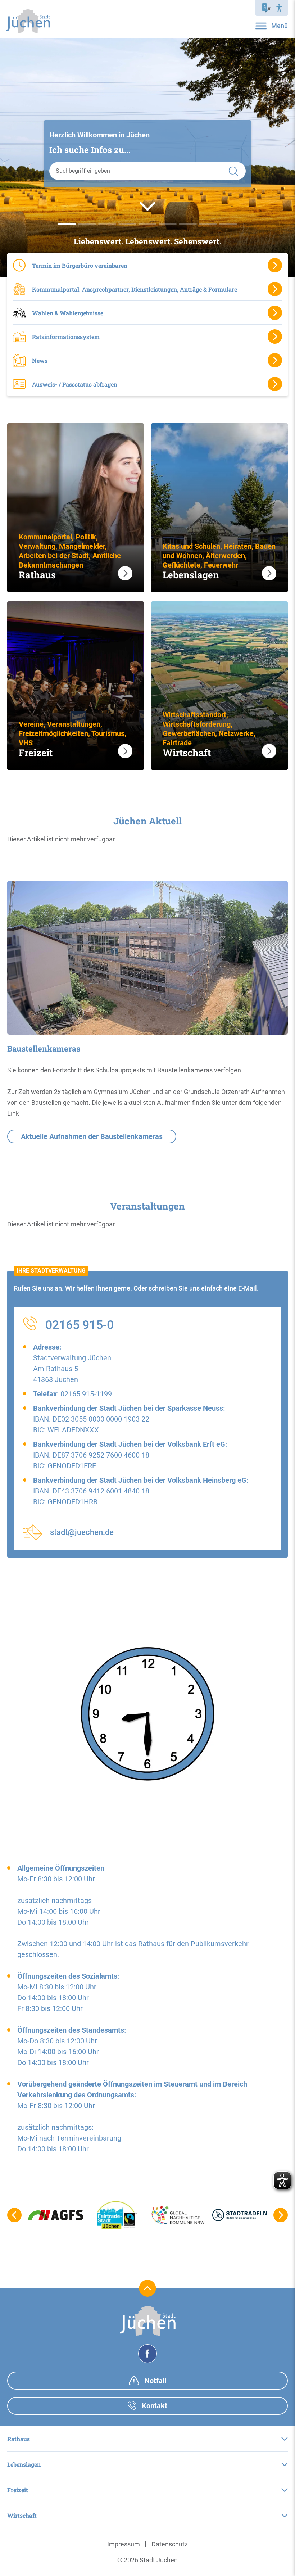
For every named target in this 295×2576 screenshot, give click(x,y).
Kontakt (154, 2406)
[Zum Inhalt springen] (147, 206)
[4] (147, 224)
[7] (208, 224)
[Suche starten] (233, 171)
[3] (127, 224)
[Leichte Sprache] (267, 8)
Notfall (155, 2381)
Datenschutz (170, 2544)
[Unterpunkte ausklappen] (285, 2439)
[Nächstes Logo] (281, 2215)
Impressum (124, 2544)
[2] (107, 224)
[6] (188, 224)
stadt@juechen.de (82, 1532)
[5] (168, 224)
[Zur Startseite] (28, 21)
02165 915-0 (80, 1325)
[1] (87, 224)
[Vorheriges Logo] (14, 2215)
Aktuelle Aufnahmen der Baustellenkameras (92, 1136)
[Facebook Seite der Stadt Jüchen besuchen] (147, 2354)
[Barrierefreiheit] (279, 8)
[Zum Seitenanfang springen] (148, 2288)
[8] (228, 224)
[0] (67, 224)
